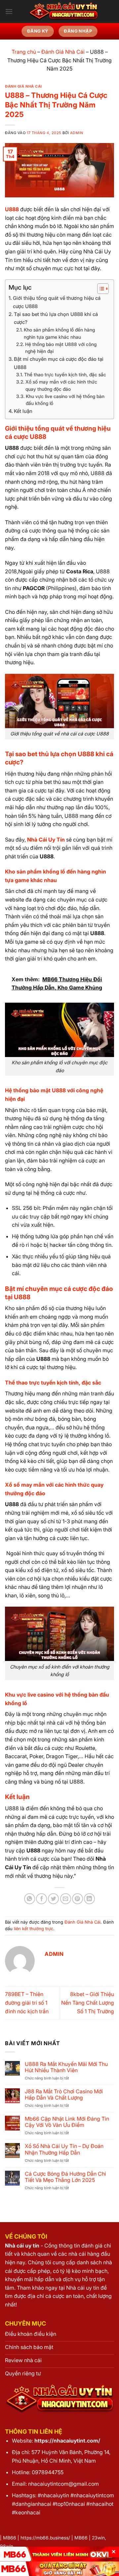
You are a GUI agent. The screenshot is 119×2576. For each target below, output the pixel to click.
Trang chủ (24, 52)
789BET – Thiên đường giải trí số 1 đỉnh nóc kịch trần (27, 2003)
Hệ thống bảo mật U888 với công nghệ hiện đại (61, 348)
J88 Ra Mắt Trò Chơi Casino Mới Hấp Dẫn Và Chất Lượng (64, 2095)
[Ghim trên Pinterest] (78, 1899)
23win (98, 2538)
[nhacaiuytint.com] (63, 12)
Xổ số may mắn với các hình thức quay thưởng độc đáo (61, 386)
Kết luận (23, 411)
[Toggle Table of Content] (100, 289)
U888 (12, 209)
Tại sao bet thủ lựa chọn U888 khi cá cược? (56, 318)
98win (7, 2546)
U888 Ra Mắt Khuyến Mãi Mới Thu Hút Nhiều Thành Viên (66, 2067)
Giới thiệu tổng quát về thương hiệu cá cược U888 (57, 302)
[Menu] (9, 11)
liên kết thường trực (34, 1929)
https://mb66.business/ (45, 2538)
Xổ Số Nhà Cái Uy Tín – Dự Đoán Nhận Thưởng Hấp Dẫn (64, 2149)
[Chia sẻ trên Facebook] (41, 1899)
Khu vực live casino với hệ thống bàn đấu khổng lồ (65, 400)
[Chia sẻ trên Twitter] (53, 1899)
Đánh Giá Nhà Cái (63, 52)
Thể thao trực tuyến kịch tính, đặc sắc (65, 375)
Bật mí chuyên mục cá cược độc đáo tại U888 (59, 363)
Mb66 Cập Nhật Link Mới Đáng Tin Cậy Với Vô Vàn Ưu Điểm (67, 2122)
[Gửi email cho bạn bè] (66, 1899)
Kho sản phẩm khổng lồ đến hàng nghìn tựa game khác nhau (59, 333)
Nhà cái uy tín (22, 2246)
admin (77, 133)
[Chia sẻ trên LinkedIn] (89, 1899)
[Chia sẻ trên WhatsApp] (30, 1899)
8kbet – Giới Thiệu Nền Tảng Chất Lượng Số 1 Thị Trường (88, 2003)
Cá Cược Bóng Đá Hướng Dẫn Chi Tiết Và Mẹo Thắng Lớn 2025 (65, 2177)
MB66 (10, 2538)
